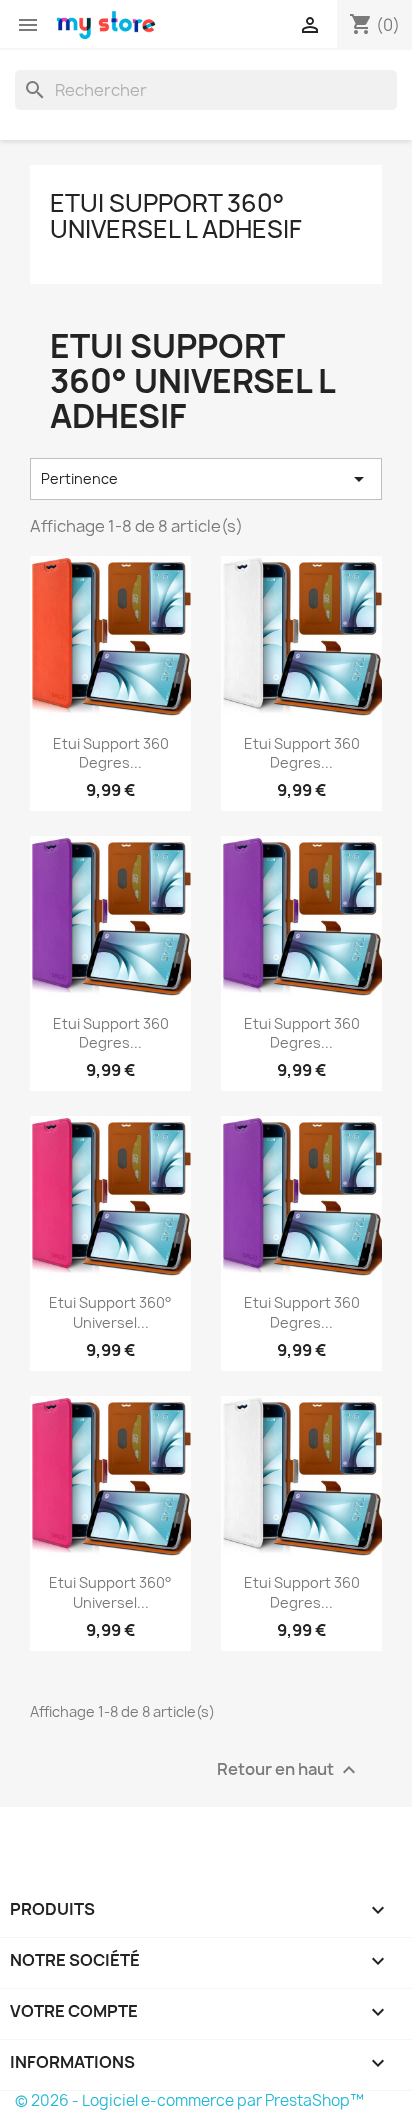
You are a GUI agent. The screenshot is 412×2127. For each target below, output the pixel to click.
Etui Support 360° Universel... (110, 1312)
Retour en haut (289, 1770)
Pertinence (206, 479)
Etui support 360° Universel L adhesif (176, 216)
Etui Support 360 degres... (111, 753)
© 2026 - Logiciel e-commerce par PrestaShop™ (189, 2100)
